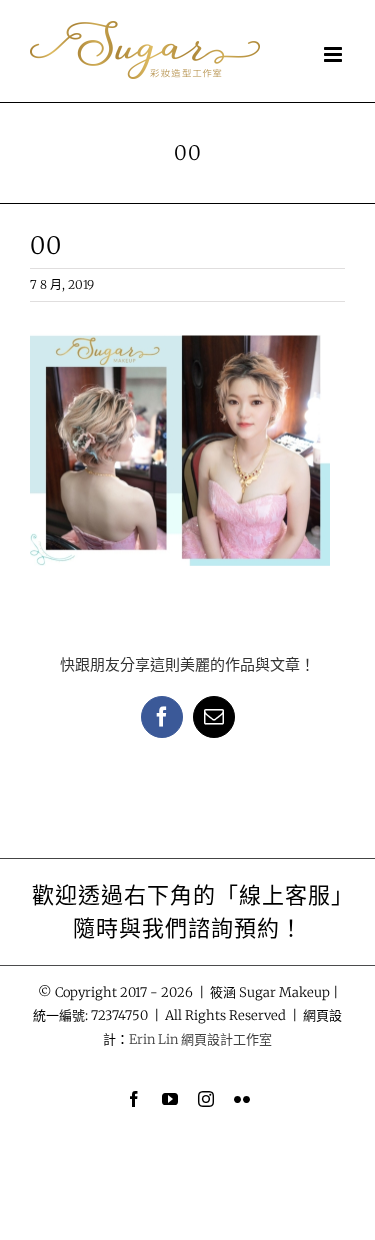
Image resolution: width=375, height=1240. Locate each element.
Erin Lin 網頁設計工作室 (200, 1039)
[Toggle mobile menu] (334, 54)
